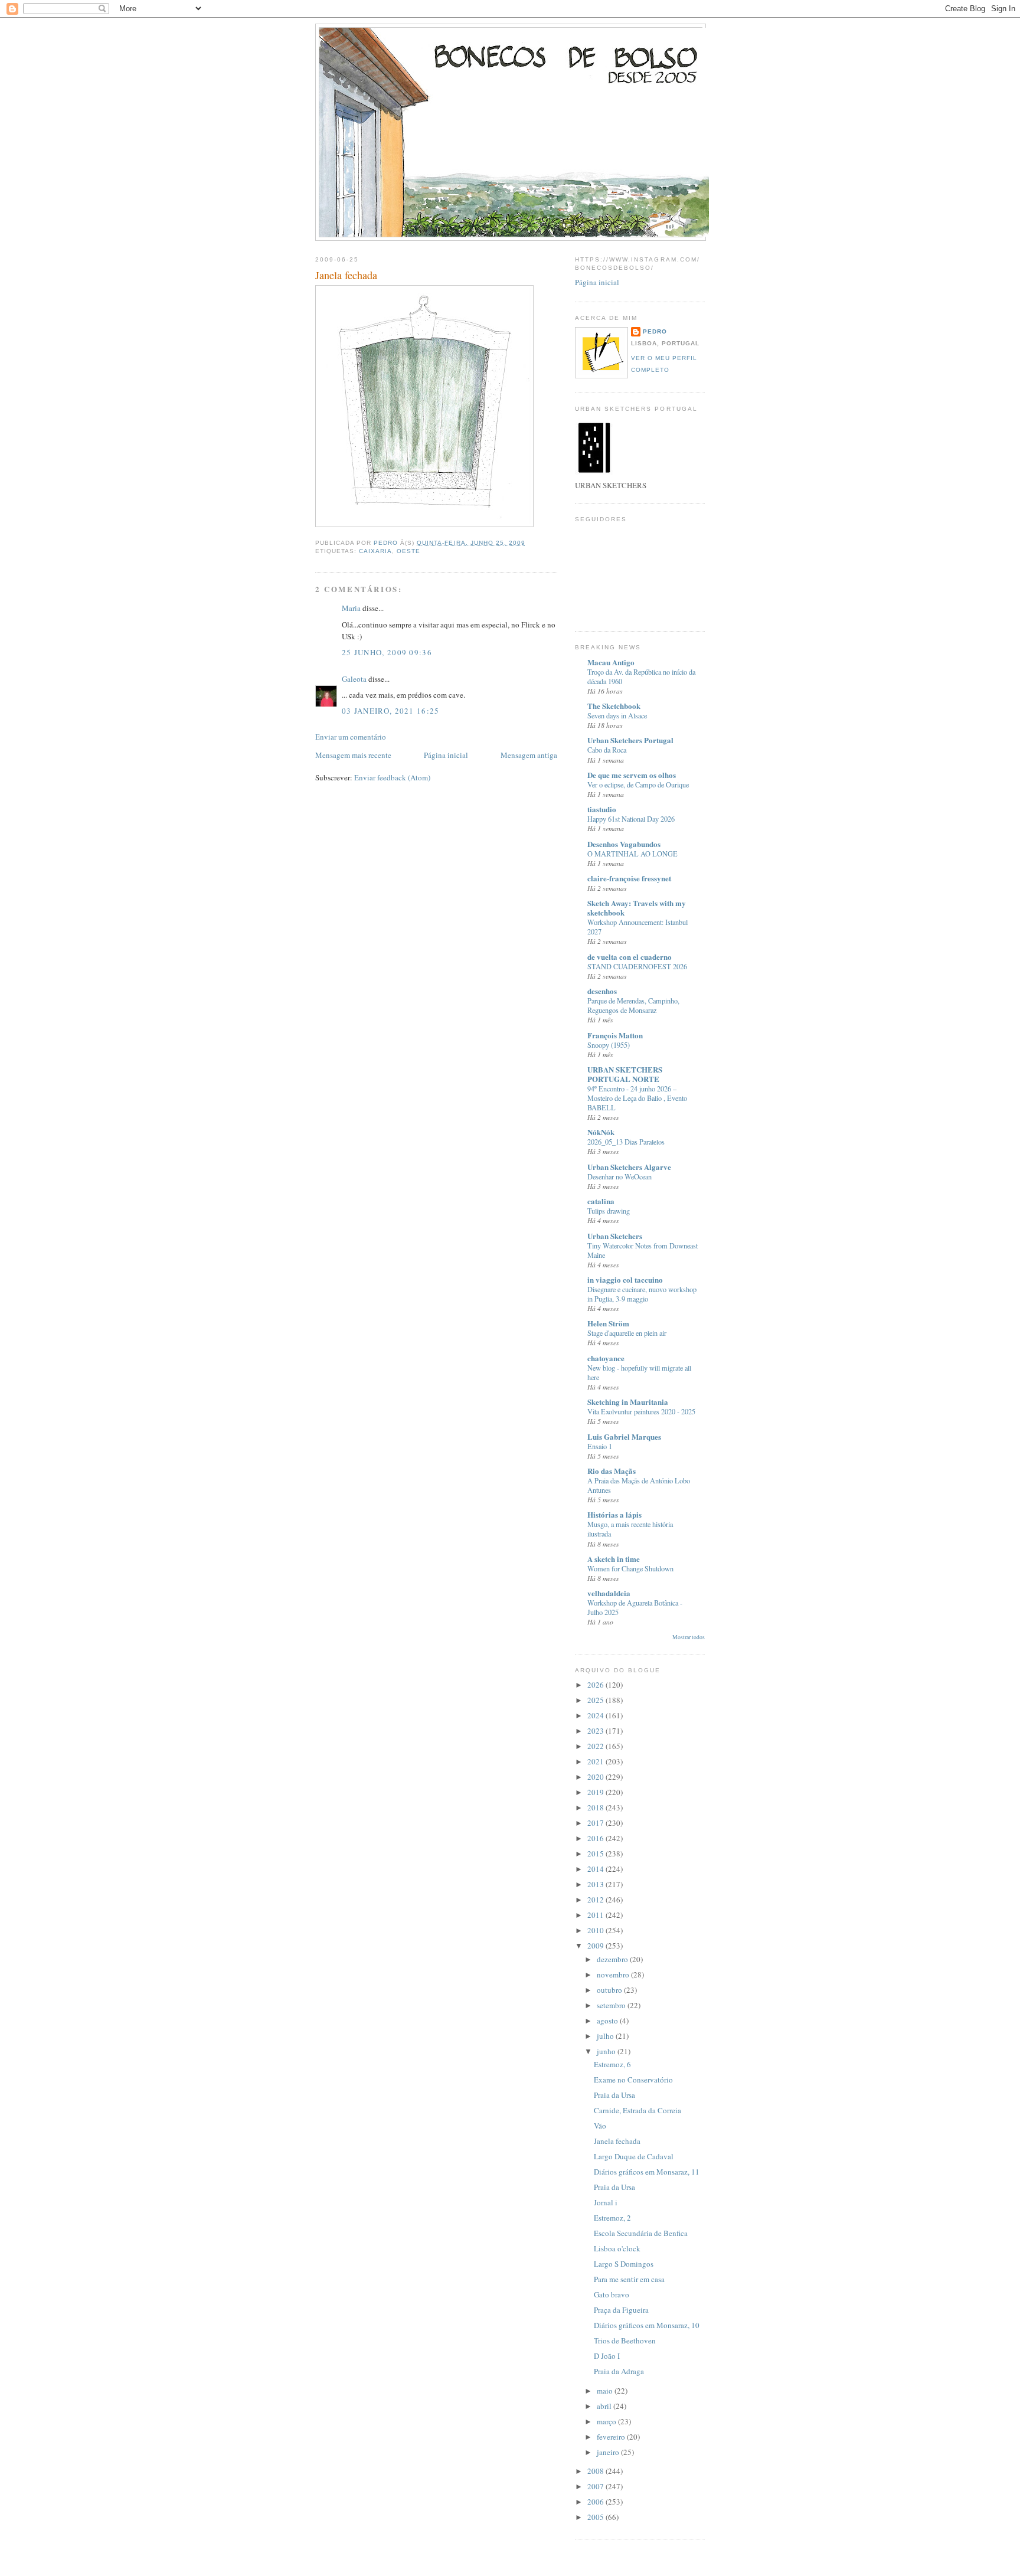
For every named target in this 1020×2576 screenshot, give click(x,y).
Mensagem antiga (529, 755)
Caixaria (375, 551)
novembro (614, 1975)
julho (606, 2036)
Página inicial (446, 755)
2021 (596, 1761)
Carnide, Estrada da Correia (637, 2110)
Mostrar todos (689, 1637)
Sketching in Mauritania (628, 1402)
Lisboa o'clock (617, 2248)
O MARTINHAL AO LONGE (632, 854)
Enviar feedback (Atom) (392, 777)
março (607, 2421)
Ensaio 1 (600, 1446)
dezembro (613, 1959)
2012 (596, 1900)
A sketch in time (614, 1559)
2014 (596, 1869)
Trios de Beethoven (625, 2340)
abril (605, 2406)
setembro (612, 2005)
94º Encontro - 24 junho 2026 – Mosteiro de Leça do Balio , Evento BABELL (637, 1098)
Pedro (655, 331)
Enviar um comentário (351, 737)
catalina (601, 1201)
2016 (596, 1838)
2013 (596, 1884)
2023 (596, 1731)
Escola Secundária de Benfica (641, 2233)
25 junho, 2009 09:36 (387, 652)
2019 (596, 1792)
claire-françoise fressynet (629, 878)
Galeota (354, 679)
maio (606, 2391)
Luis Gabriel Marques (624, 1436)
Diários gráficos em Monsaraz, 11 (647, 2172)
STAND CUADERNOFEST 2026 (637, 966)
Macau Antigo (611, 662)
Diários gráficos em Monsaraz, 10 (647, 2325)
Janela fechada (617, 2141)
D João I (607, 2356)
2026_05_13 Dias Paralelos (626, 1142)
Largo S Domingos (624, 2264)
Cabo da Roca (607, 750)
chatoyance (606, 1358)
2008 (596, 2471)
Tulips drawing (609, 1211)
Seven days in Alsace (617, 715)
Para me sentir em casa (629, 2279)
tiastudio (602, 809)
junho (607, 2051)
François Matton (615, 1035)
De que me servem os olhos (632, 775)
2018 (596, 1807)
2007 (596, 2486)
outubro (610, 1990)
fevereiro (612, 2437)
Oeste (408, 551)
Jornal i (606, 2202)
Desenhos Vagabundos (624, 844)
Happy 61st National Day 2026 (631, 819)
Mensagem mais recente (353, 755)
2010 (596, 1930)
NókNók (601, 1132)
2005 (596, 2517)
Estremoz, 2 (612, 2218)
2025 (596, 1700)
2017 (596, 1823)
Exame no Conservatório (633, 2080)
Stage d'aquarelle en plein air (627, 1333)
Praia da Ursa (614, 2095)
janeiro (609, 2452)
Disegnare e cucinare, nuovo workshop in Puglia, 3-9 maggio (642, 1294)
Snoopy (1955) (609, 1045)
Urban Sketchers (615, 1236)
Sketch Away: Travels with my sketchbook (637, 908)
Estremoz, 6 (612, 2064)
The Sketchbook (614, 706)
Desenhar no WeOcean (619, 1176)
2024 (596, 1715)
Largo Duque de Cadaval (634, 2156)
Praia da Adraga (619, 2371)
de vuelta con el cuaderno (630, 957)
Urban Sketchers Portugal (630, 740)
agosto (608, 2021)
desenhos (602, 991)
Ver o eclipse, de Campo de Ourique (638, 784)
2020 (596, 1777)
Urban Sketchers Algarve (629, 1167)
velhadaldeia (609, 1593)
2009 (596, 1946)
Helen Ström (608, 1323)
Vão (600, 2126)
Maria (351, 608)
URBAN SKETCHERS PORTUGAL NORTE (625, 1074)
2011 (596, 1915)
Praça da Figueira (621, 2310)
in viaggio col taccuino (625, 1279)
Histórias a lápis (614, 1514)
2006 (596, 2502)
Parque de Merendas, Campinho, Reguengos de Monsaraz (633, 1005)
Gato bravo (612, 2294)
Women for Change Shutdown (630, 1568)
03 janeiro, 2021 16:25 (391, 711)
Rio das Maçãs (612, 1471)
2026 (596, 1685)
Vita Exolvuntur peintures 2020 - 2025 (641, 1411)
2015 (596, 1853)
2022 (596, 1746)
